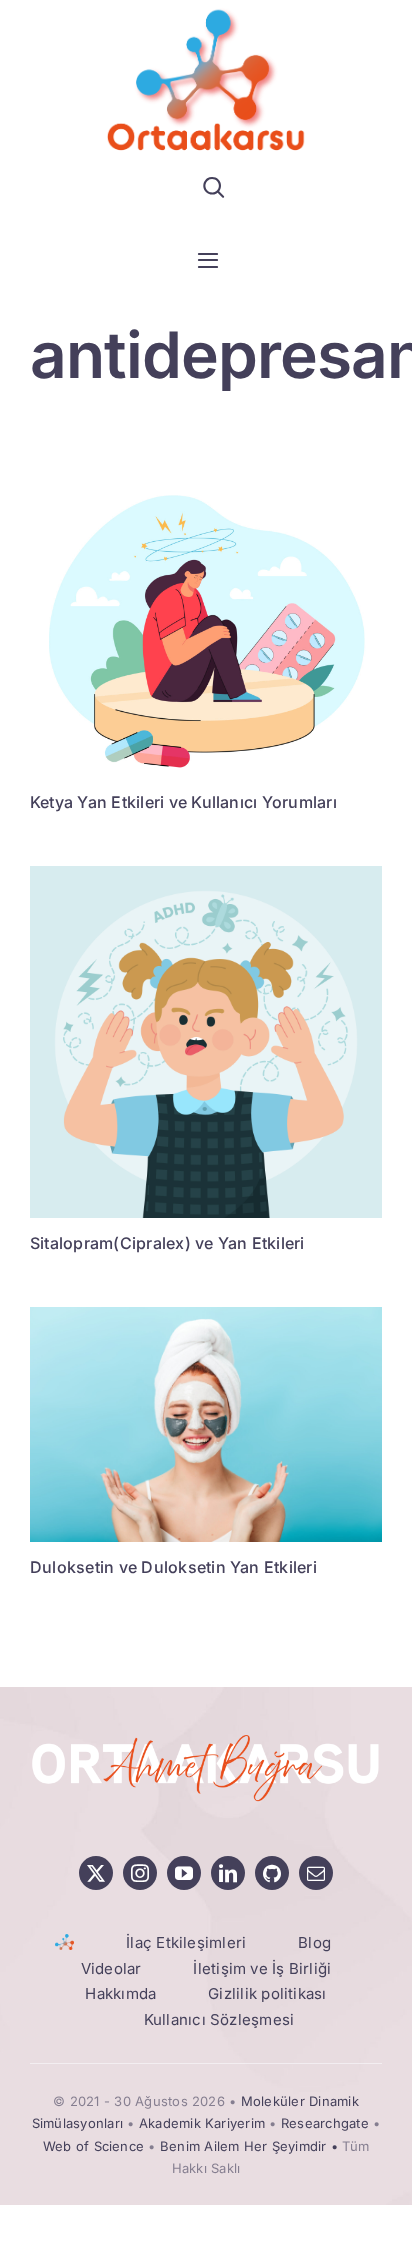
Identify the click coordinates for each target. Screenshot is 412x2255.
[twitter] (96, 1873)
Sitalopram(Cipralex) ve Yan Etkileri (167, 1243)
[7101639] (206, 874)
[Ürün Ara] (213, 187)
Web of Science (93, 2146)
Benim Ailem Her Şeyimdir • (251, 2146)
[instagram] (140, 1873)
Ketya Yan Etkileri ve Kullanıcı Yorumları (183, 802)
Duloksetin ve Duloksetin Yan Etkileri (173, 1567)
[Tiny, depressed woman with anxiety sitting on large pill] (206, 491)
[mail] (316, 1873)
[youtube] (184, 1873)
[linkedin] (228, 1873)
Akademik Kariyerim (202, 2123)
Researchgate (325, 2123)
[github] (272, 1873)
